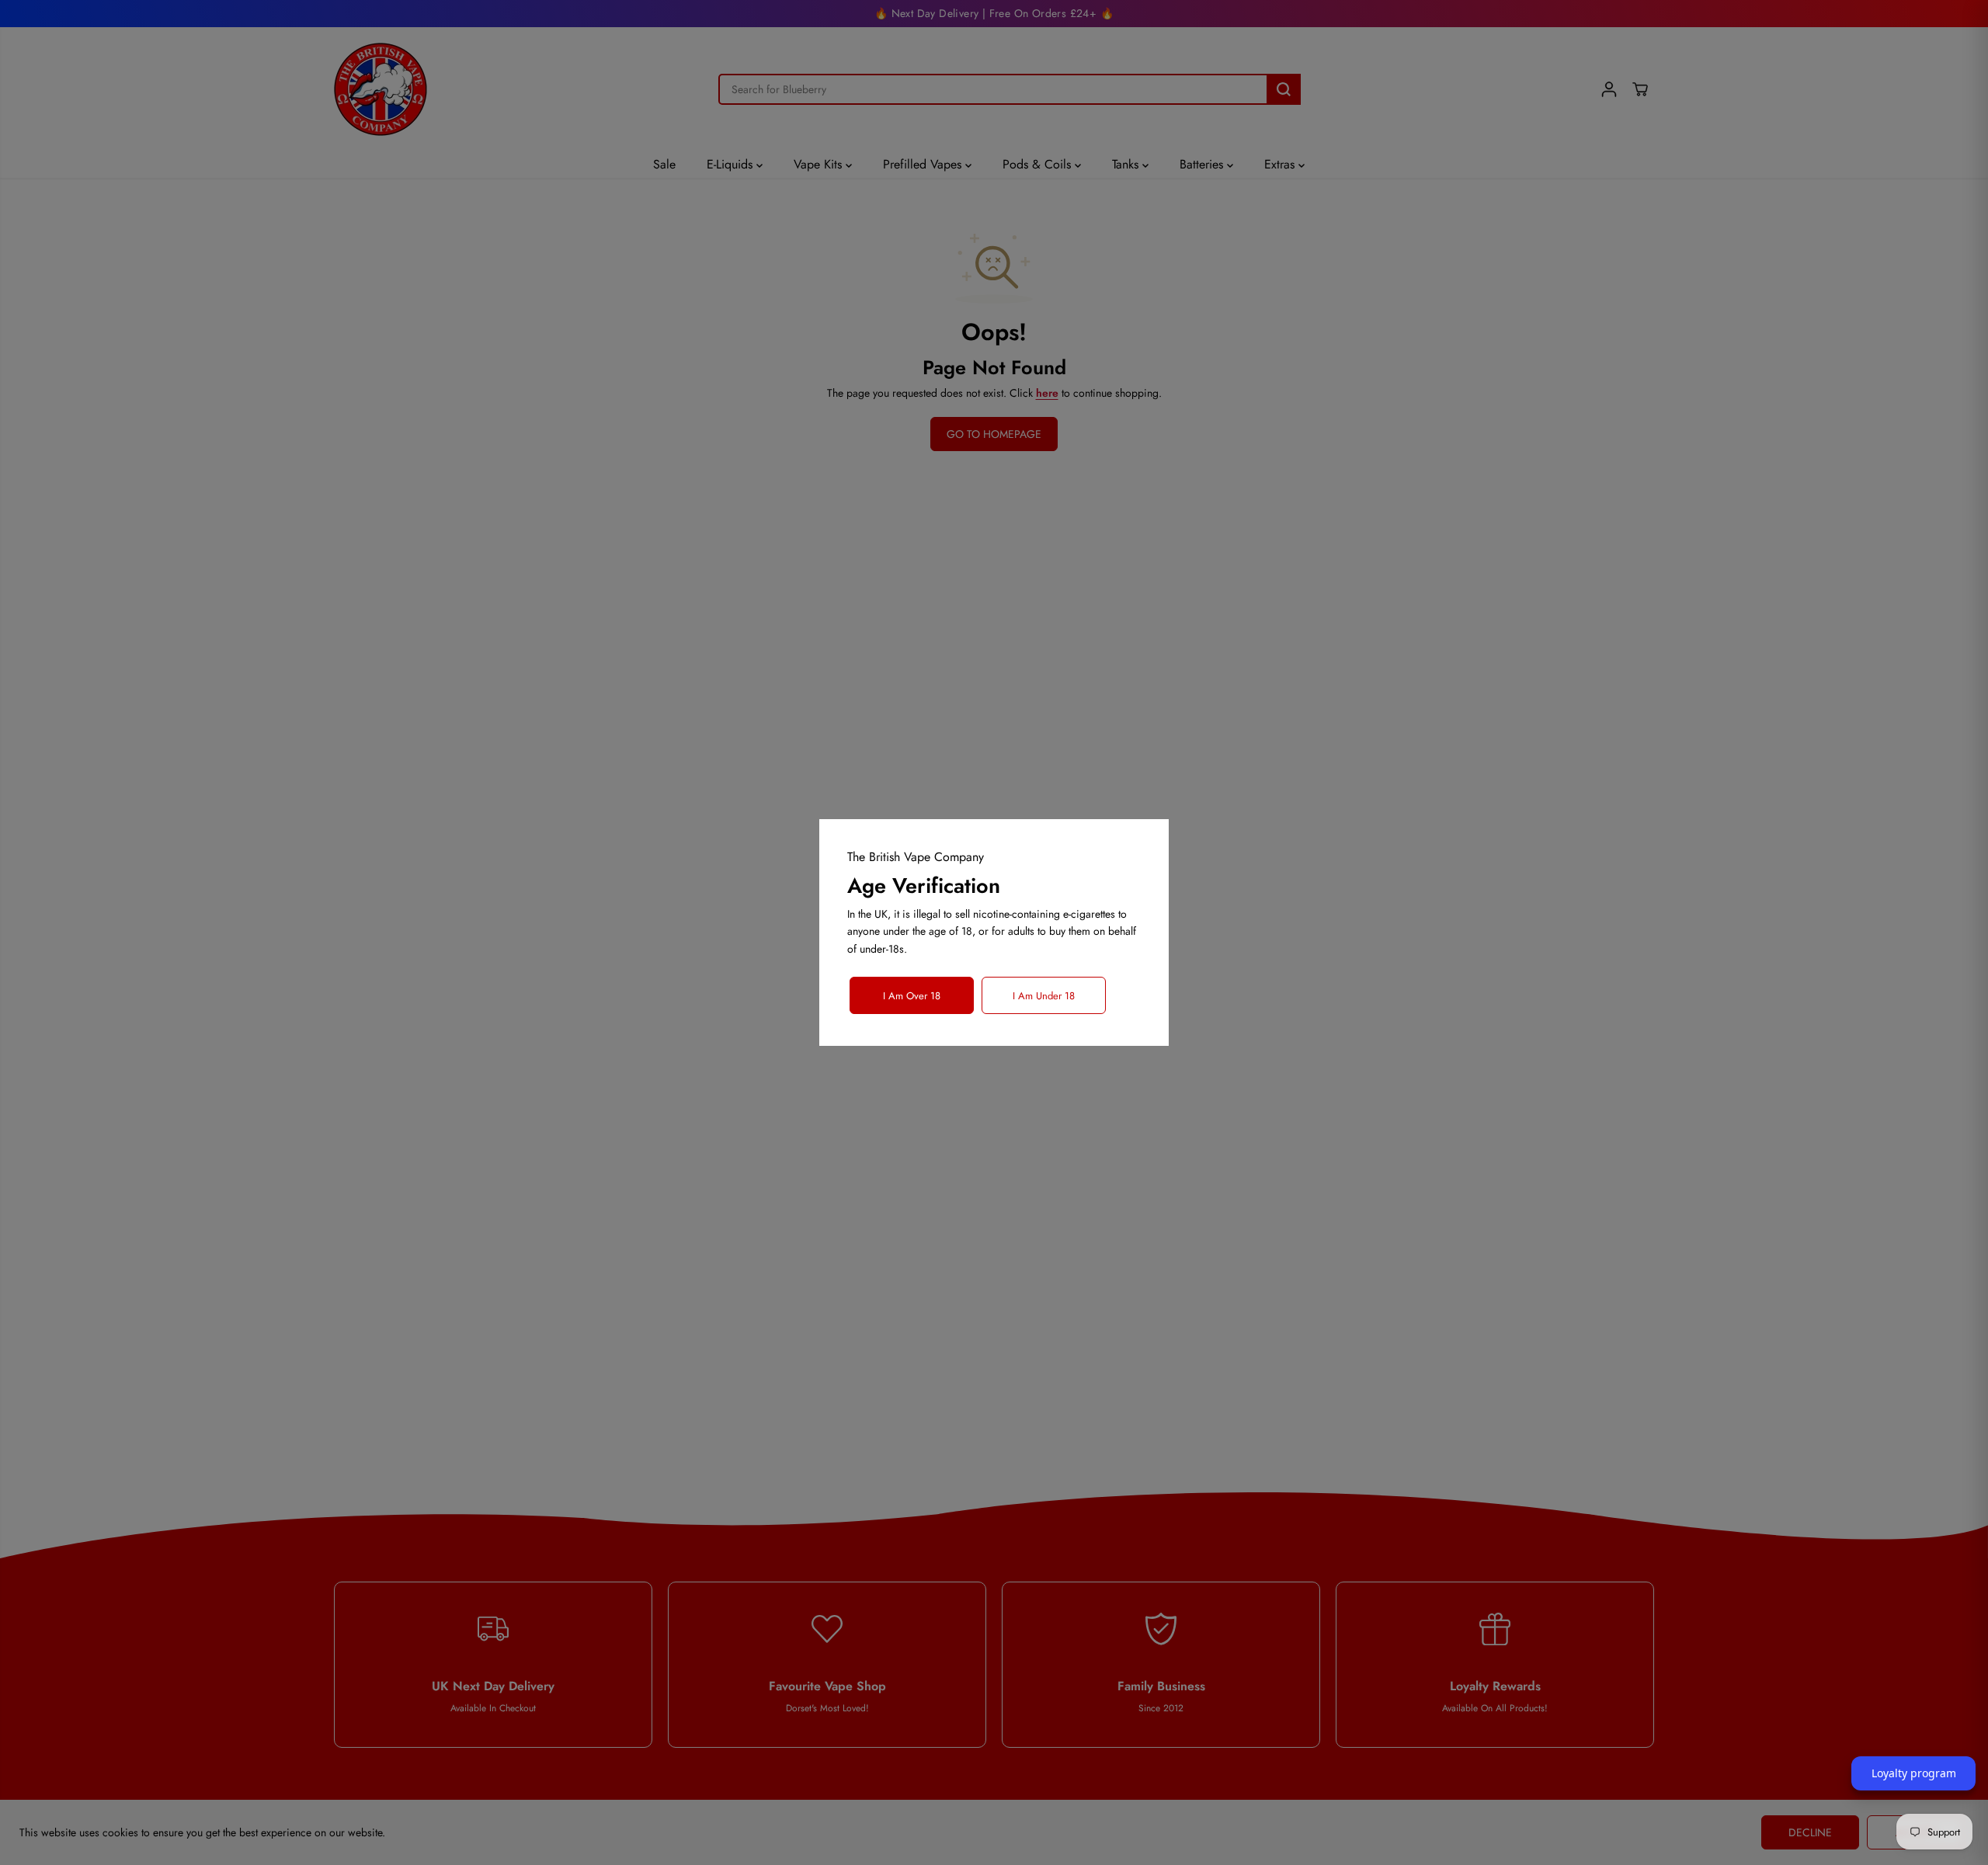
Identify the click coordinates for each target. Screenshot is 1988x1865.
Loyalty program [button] (1914, 1773)
